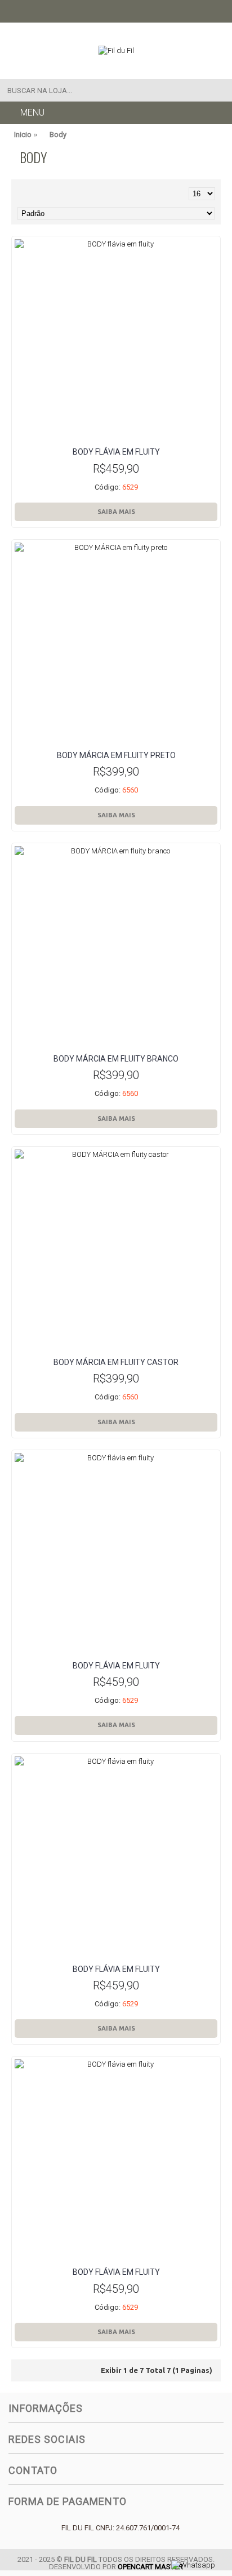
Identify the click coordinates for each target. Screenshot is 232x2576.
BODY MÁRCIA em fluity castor (116, 1362)
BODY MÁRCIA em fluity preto (116, 755)
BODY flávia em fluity (116, 452)
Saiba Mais (116, 512)
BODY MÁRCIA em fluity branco (116, 1059)
